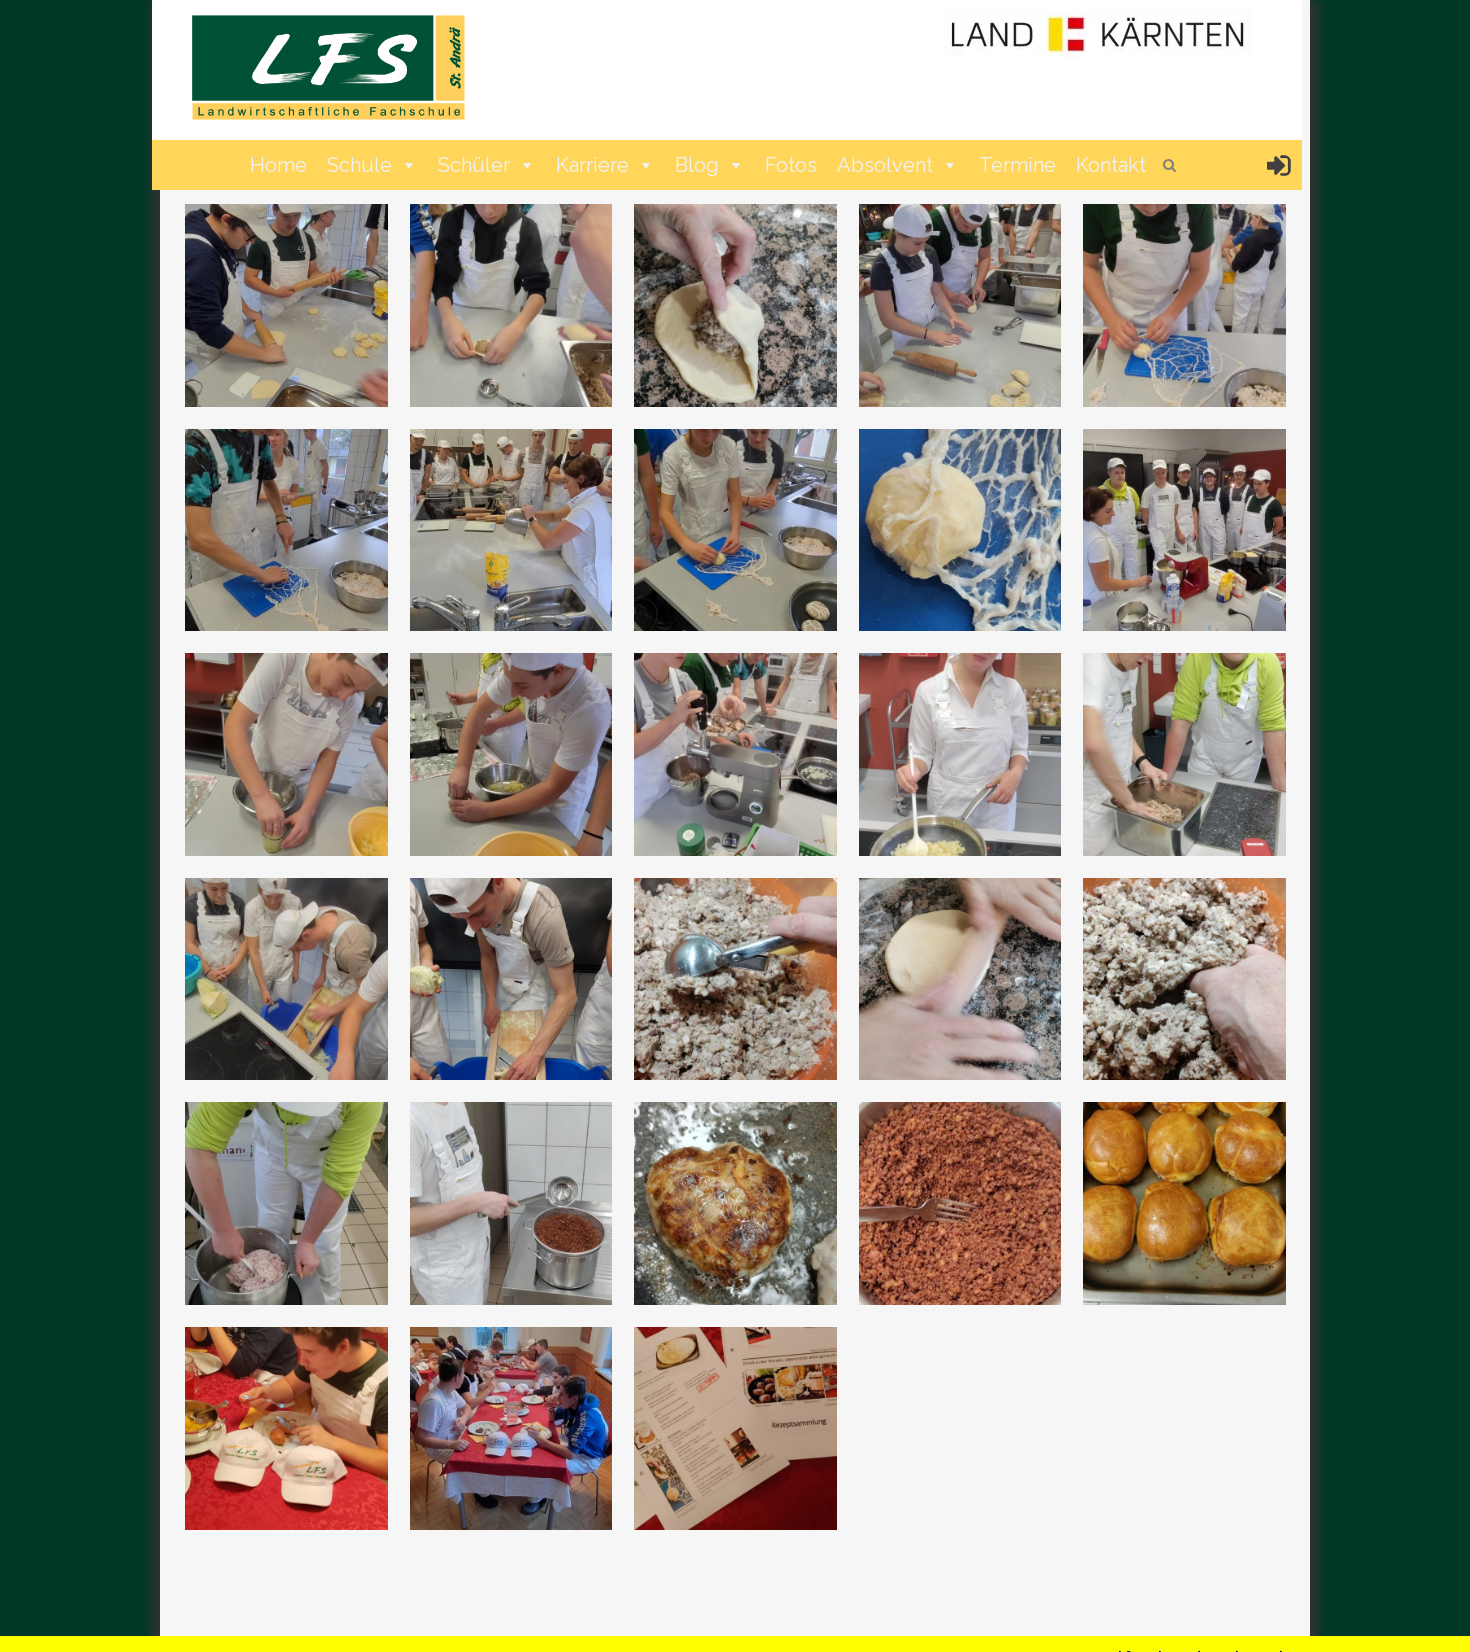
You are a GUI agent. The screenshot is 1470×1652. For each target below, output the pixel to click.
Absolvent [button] (885, 165)
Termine (1017, 165)
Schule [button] (359, 165)
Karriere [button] (592, 165)
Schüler (474, 165)
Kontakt (1111, 165)
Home (278, 165)
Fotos (791, 165)
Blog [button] (697, 165)
